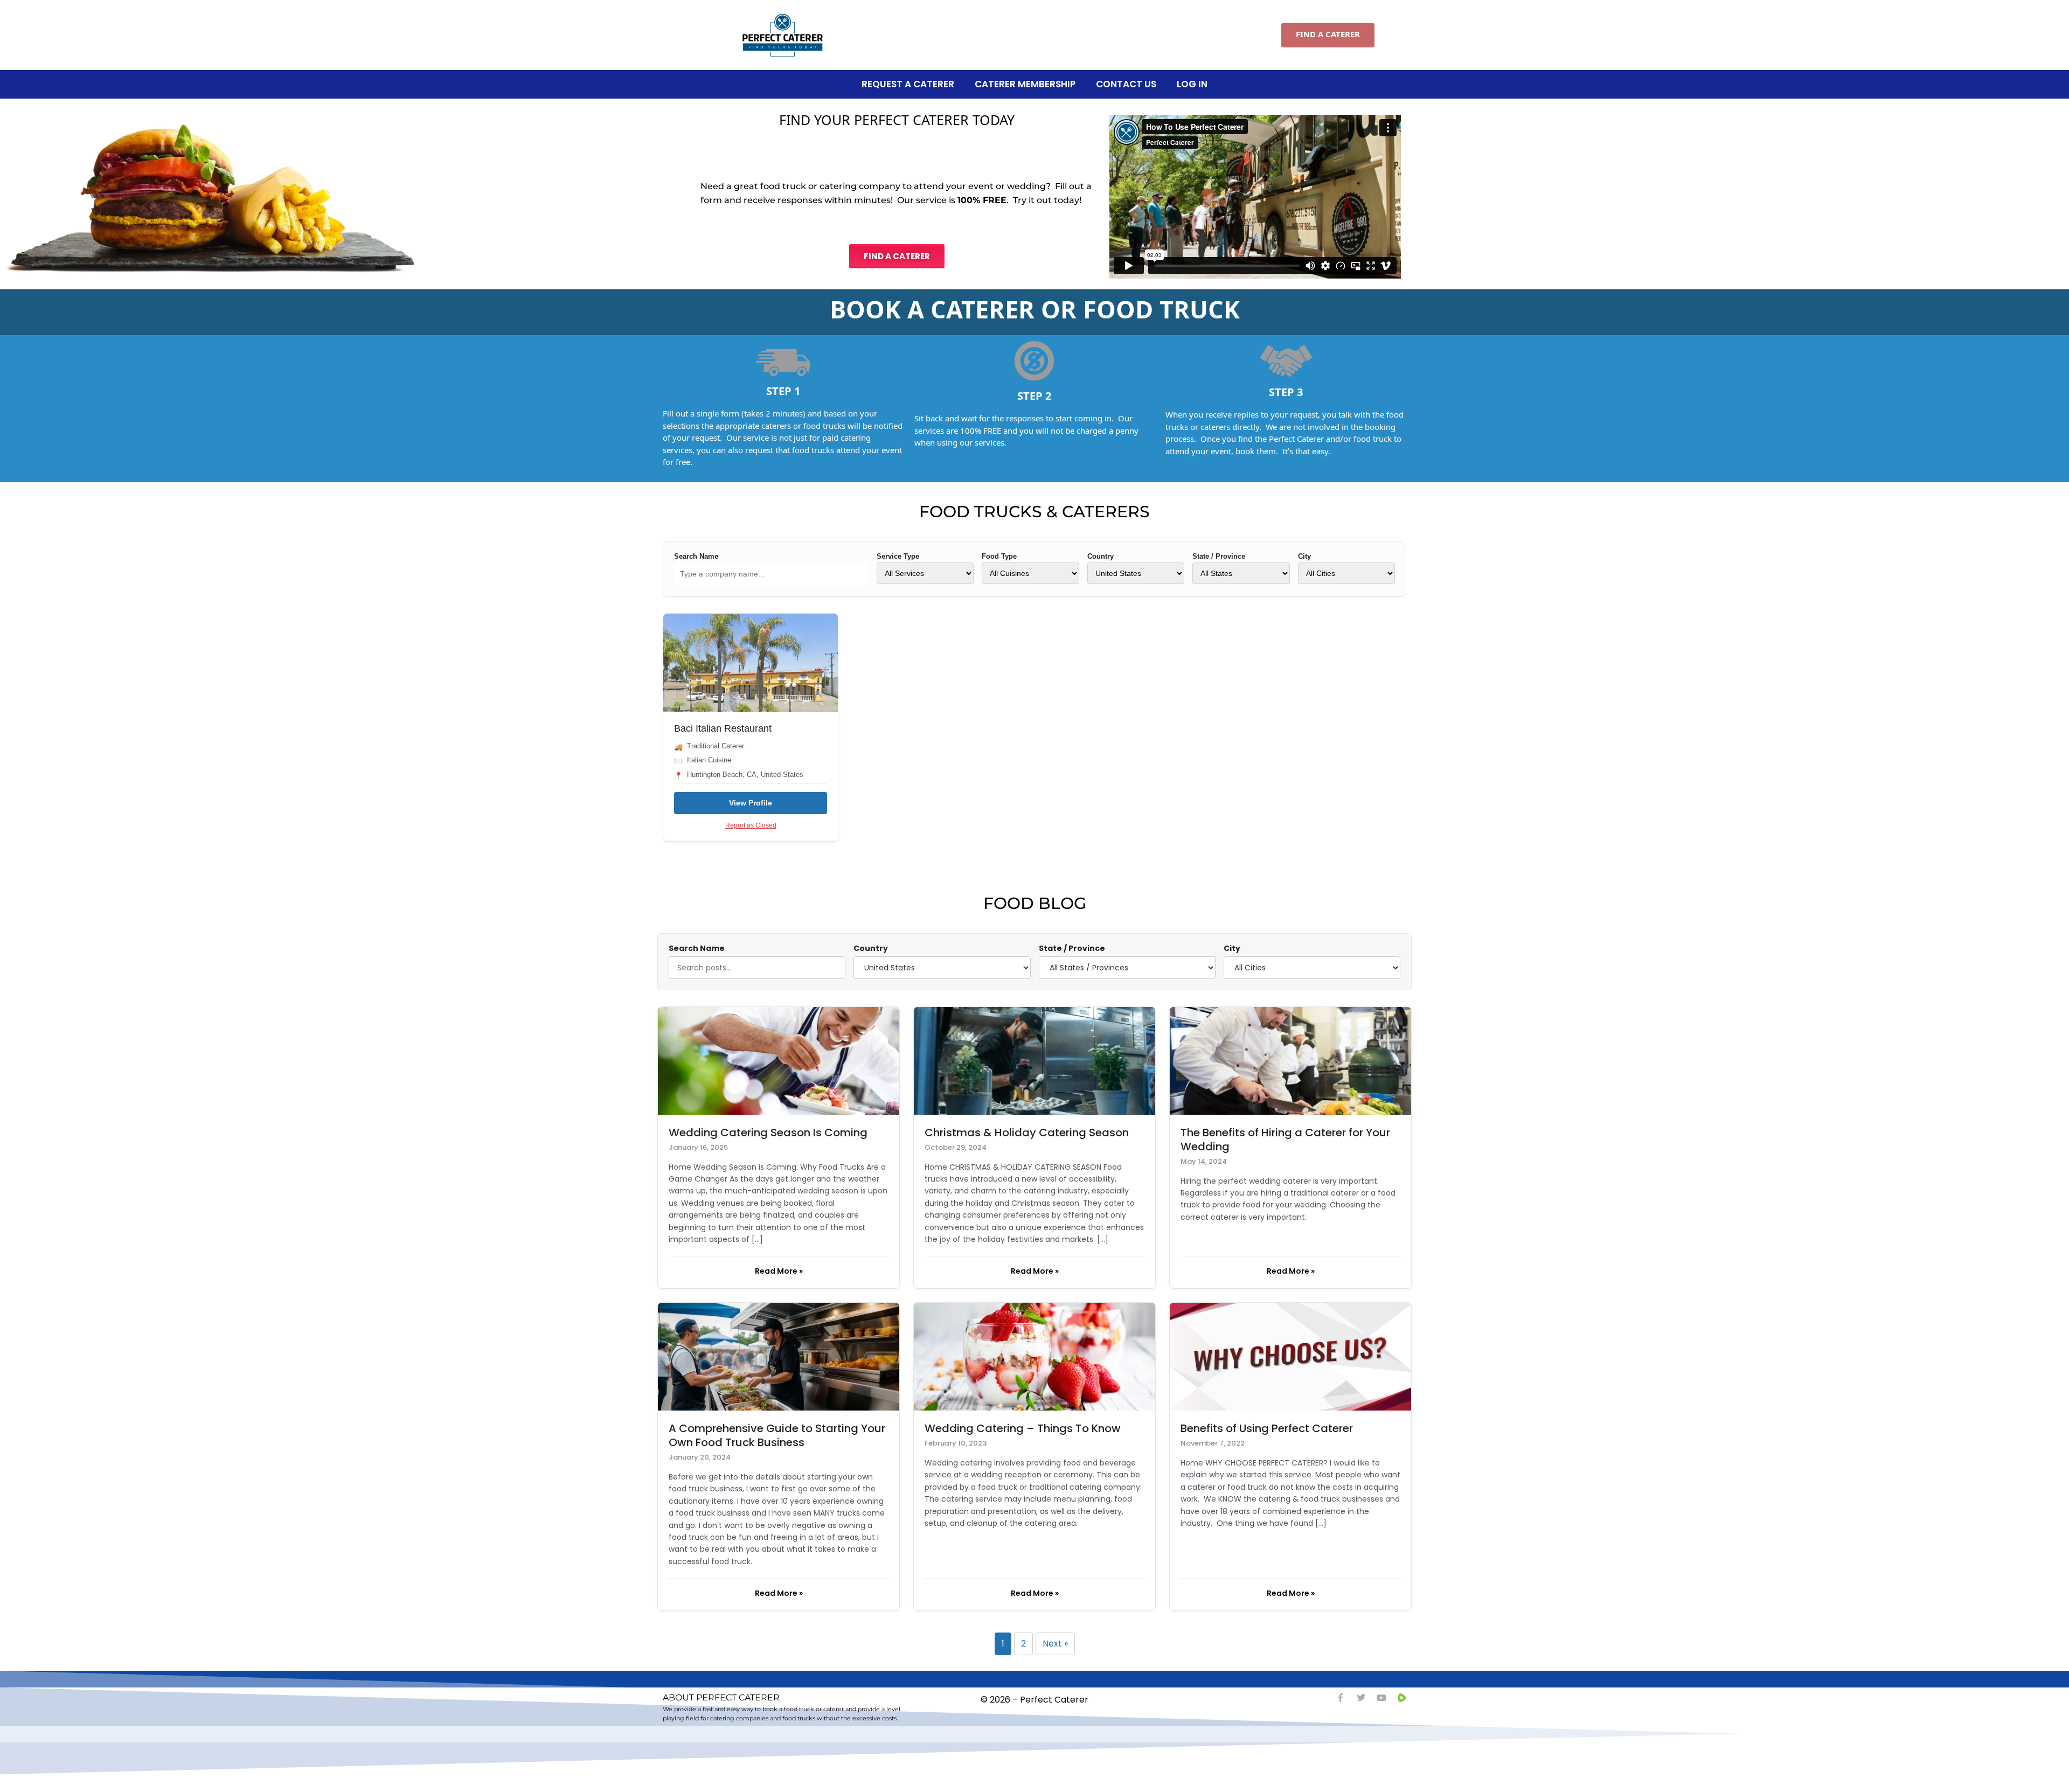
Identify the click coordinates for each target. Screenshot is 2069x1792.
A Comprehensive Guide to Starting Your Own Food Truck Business (777, 1435)
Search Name (696, 556)
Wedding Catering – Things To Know (1023, 1428)
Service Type (898, 556)
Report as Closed (751, 825)
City (1304, 556)
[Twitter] (1361, 1698)
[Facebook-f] (1341, 1698)
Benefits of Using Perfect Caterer (1267, 1428)
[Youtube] (1381, 1698)
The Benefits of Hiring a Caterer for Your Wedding (1285, 1140)
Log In (1192, 84)
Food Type (999, 556)
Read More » (779, 1271)
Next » (1055, 1644)
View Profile (751, 803)
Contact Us (1126, 84)
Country (1101, 556)
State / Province (1219, 556)
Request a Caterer (908, 84)
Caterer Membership (1025, 84)
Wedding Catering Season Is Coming (768, 1133)
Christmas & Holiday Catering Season (1027, 1133)
